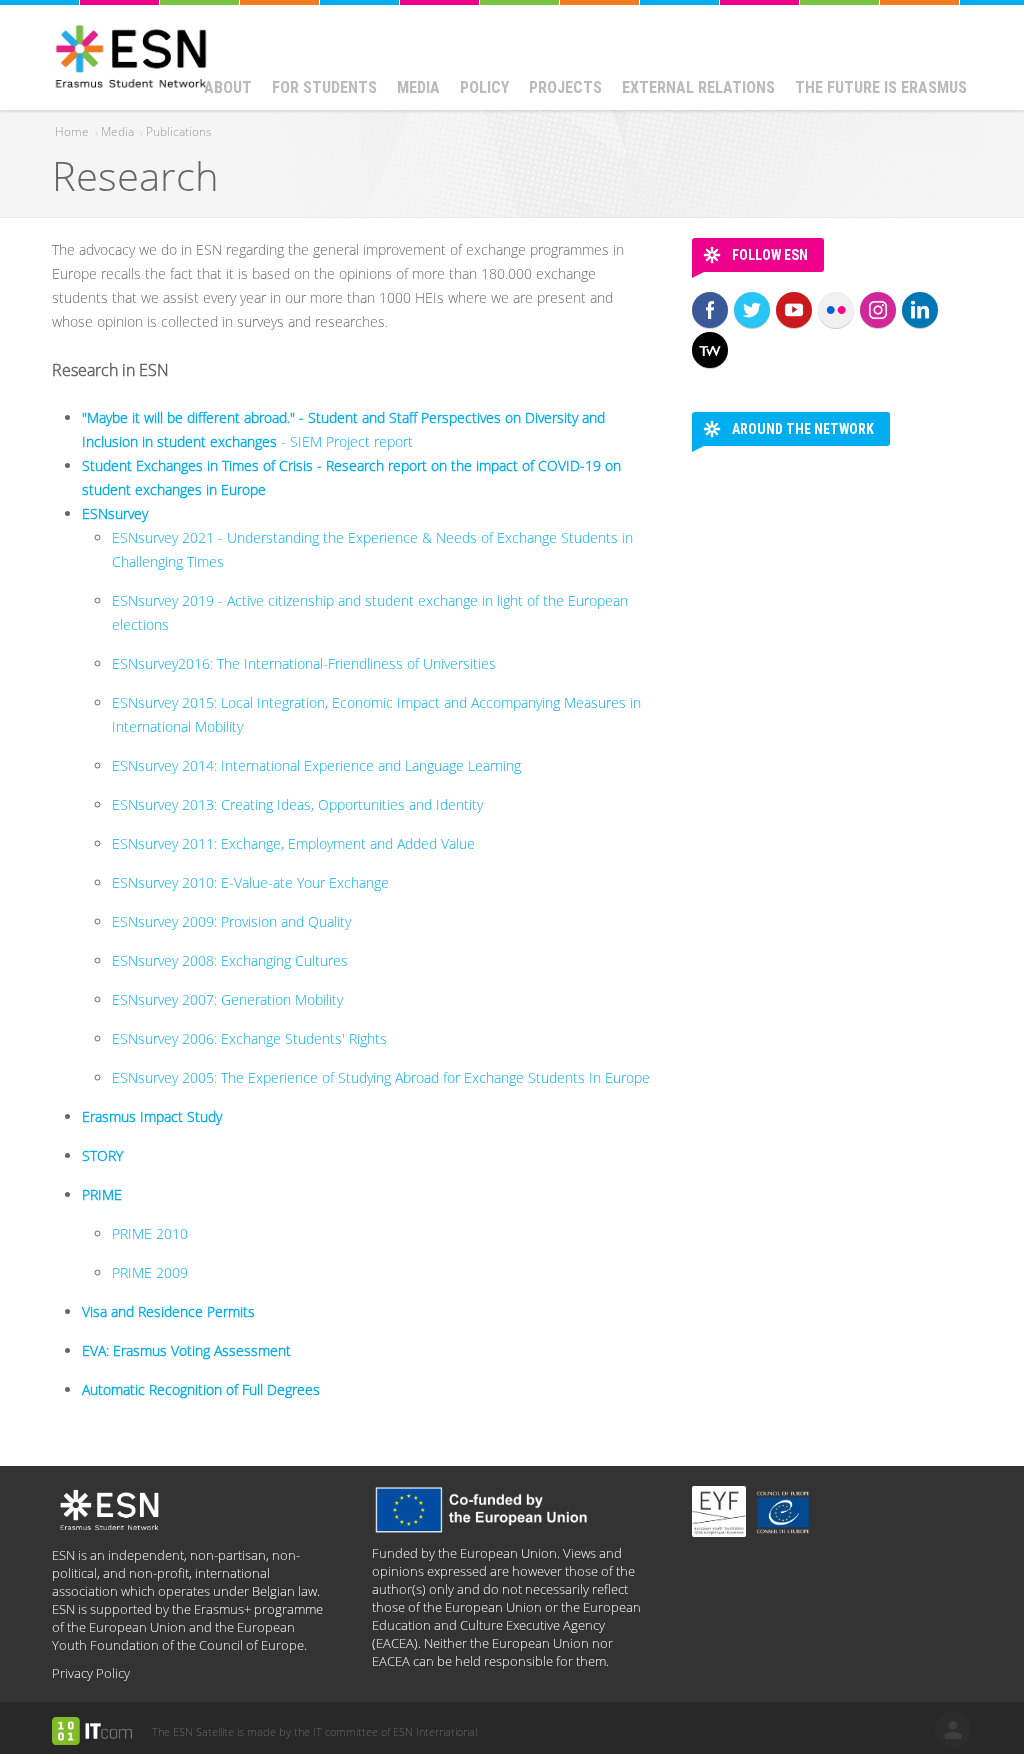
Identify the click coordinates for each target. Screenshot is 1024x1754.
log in (953, 1730)
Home (72, 131)
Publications (179, 131)
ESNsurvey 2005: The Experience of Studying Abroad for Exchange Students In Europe (381, 1077)
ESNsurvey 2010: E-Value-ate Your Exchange (250, 882)
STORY (102, 1155)
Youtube (794, 310)
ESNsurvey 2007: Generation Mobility (227, 999)
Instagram (878, 310)
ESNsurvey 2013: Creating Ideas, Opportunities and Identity (297, 804)
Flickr (836, 310)
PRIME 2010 (150, 1233)
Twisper (710, 350)
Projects (565, 87)
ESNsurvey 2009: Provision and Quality (231, 921)
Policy (484, 87)
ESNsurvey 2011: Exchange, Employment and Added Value (293, 843)
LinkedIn (920, 310)
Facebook (710, 310)
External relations (698, 87)
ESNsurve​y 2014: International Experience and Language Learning (316, 765)
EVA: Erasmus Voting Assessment (186, 1350)
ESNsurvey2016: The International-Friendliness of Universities (306, 663)
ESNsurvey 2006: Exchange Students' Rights (249, 1038)
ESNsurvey (115, 513)
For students (324, 87)
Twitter (752, 310)
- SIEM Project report (347, 441)
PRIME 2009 (150, 1272)
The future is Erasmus (881, 87)
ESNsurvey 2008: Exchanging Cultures (230, 960)
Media (418, 87)
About (228, 87)
